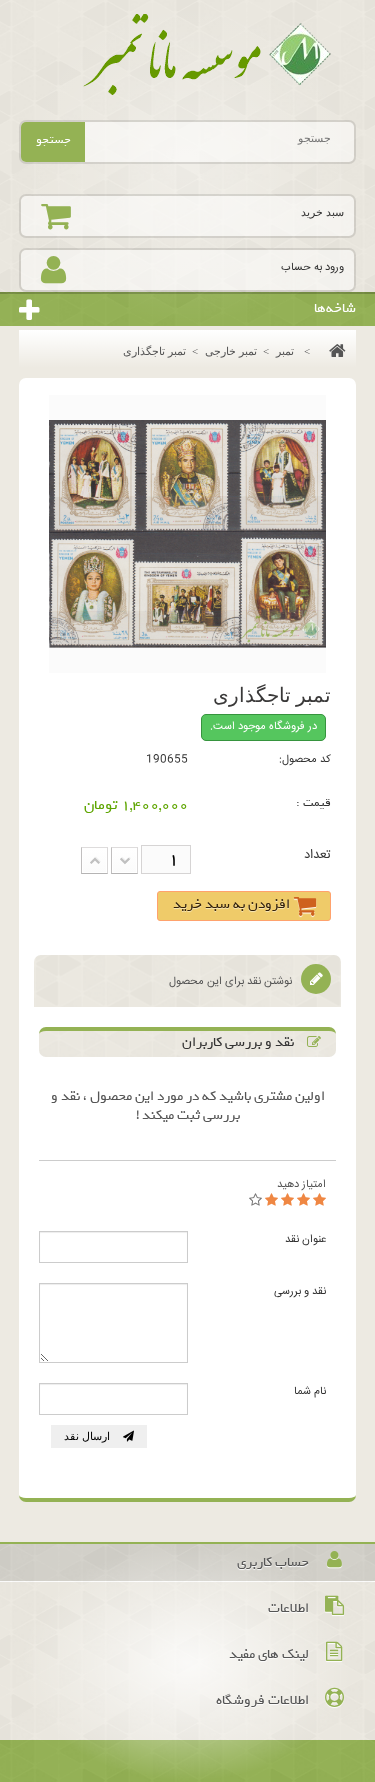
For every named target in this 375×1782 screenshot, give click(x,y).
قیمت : (313, 803)
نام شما (310, 1391)
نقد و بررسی (300, 1291)
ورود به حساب (312, 267)
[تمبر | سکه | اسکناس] (188, 55)
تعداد (317, 855)
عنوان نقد (305, 1239)
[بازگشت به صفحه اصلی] (332, 351)
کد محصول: (305, 759)
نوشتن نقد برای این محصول (232, 981)
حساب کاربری (273, 1562)
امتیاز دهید (301, 1184)
